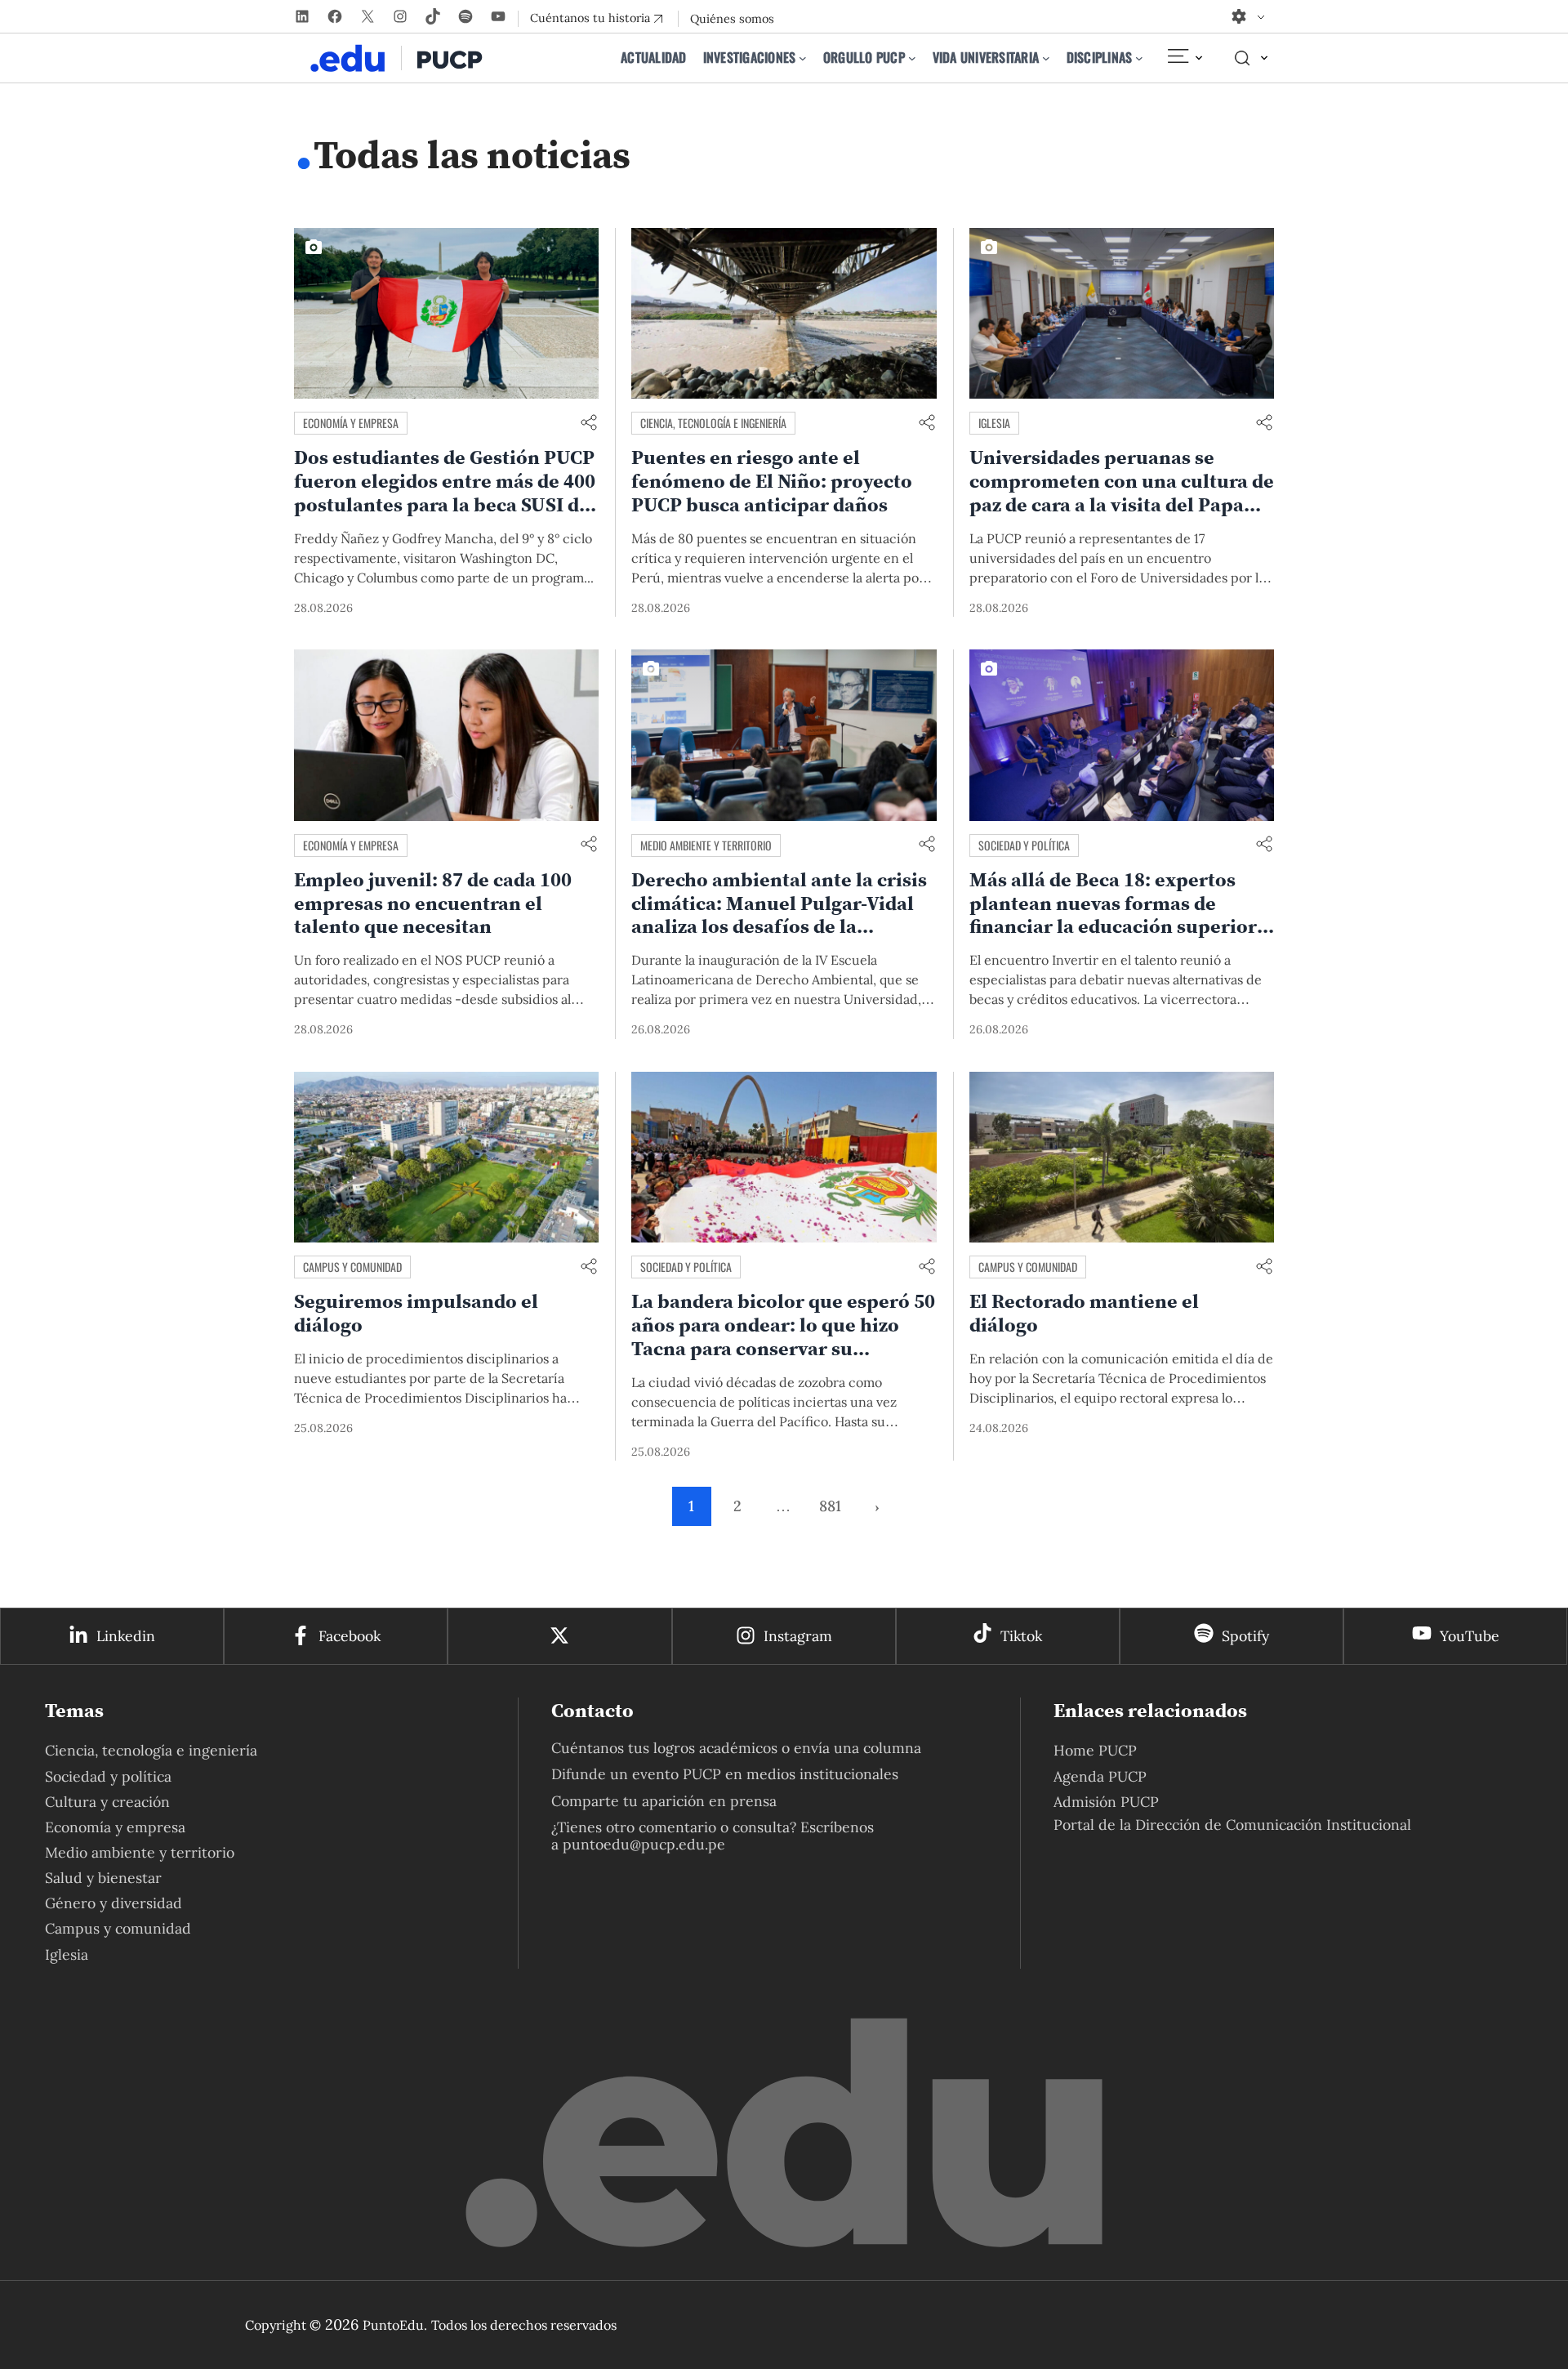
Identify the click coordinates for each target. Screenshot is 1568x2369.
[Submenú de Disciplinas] (1139, 58)
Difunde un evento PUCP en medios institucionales (725, 1774)
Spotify (1245, 1636)
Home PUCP (1095, 1750)
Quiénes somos (732, 19)
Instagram (798, 1636)
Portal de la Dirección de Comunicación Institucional (1232, 1825)
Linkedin (126, 1636)
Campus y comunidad (352, 1267)
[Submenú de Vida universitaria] (1046, 58)
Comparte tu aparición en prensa (664, 1801)
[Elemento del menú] (1184, 58)
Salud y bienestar (103, 1878)
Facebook (350, 1636)
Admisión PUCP (1106, 1802)
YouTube (1470, 1636)
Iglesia (994, 423)
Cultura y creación (107, 1802)
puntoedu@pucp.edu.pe (644, 1844)
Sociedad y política (1024, 845)
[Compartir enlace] (589, 424)
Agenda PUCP (1100, 1776)
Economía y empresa (351, 423)
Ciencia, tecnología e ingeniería (713, 423)
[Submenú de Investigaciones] (803, 58)
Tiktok (1021, 1636)
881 (830, 1506)
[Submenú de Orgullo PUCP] (912, 58)
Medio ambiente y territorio (706, 845)
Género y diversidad (114, 1903)
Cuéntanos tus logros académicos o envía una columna (736, 1748)
